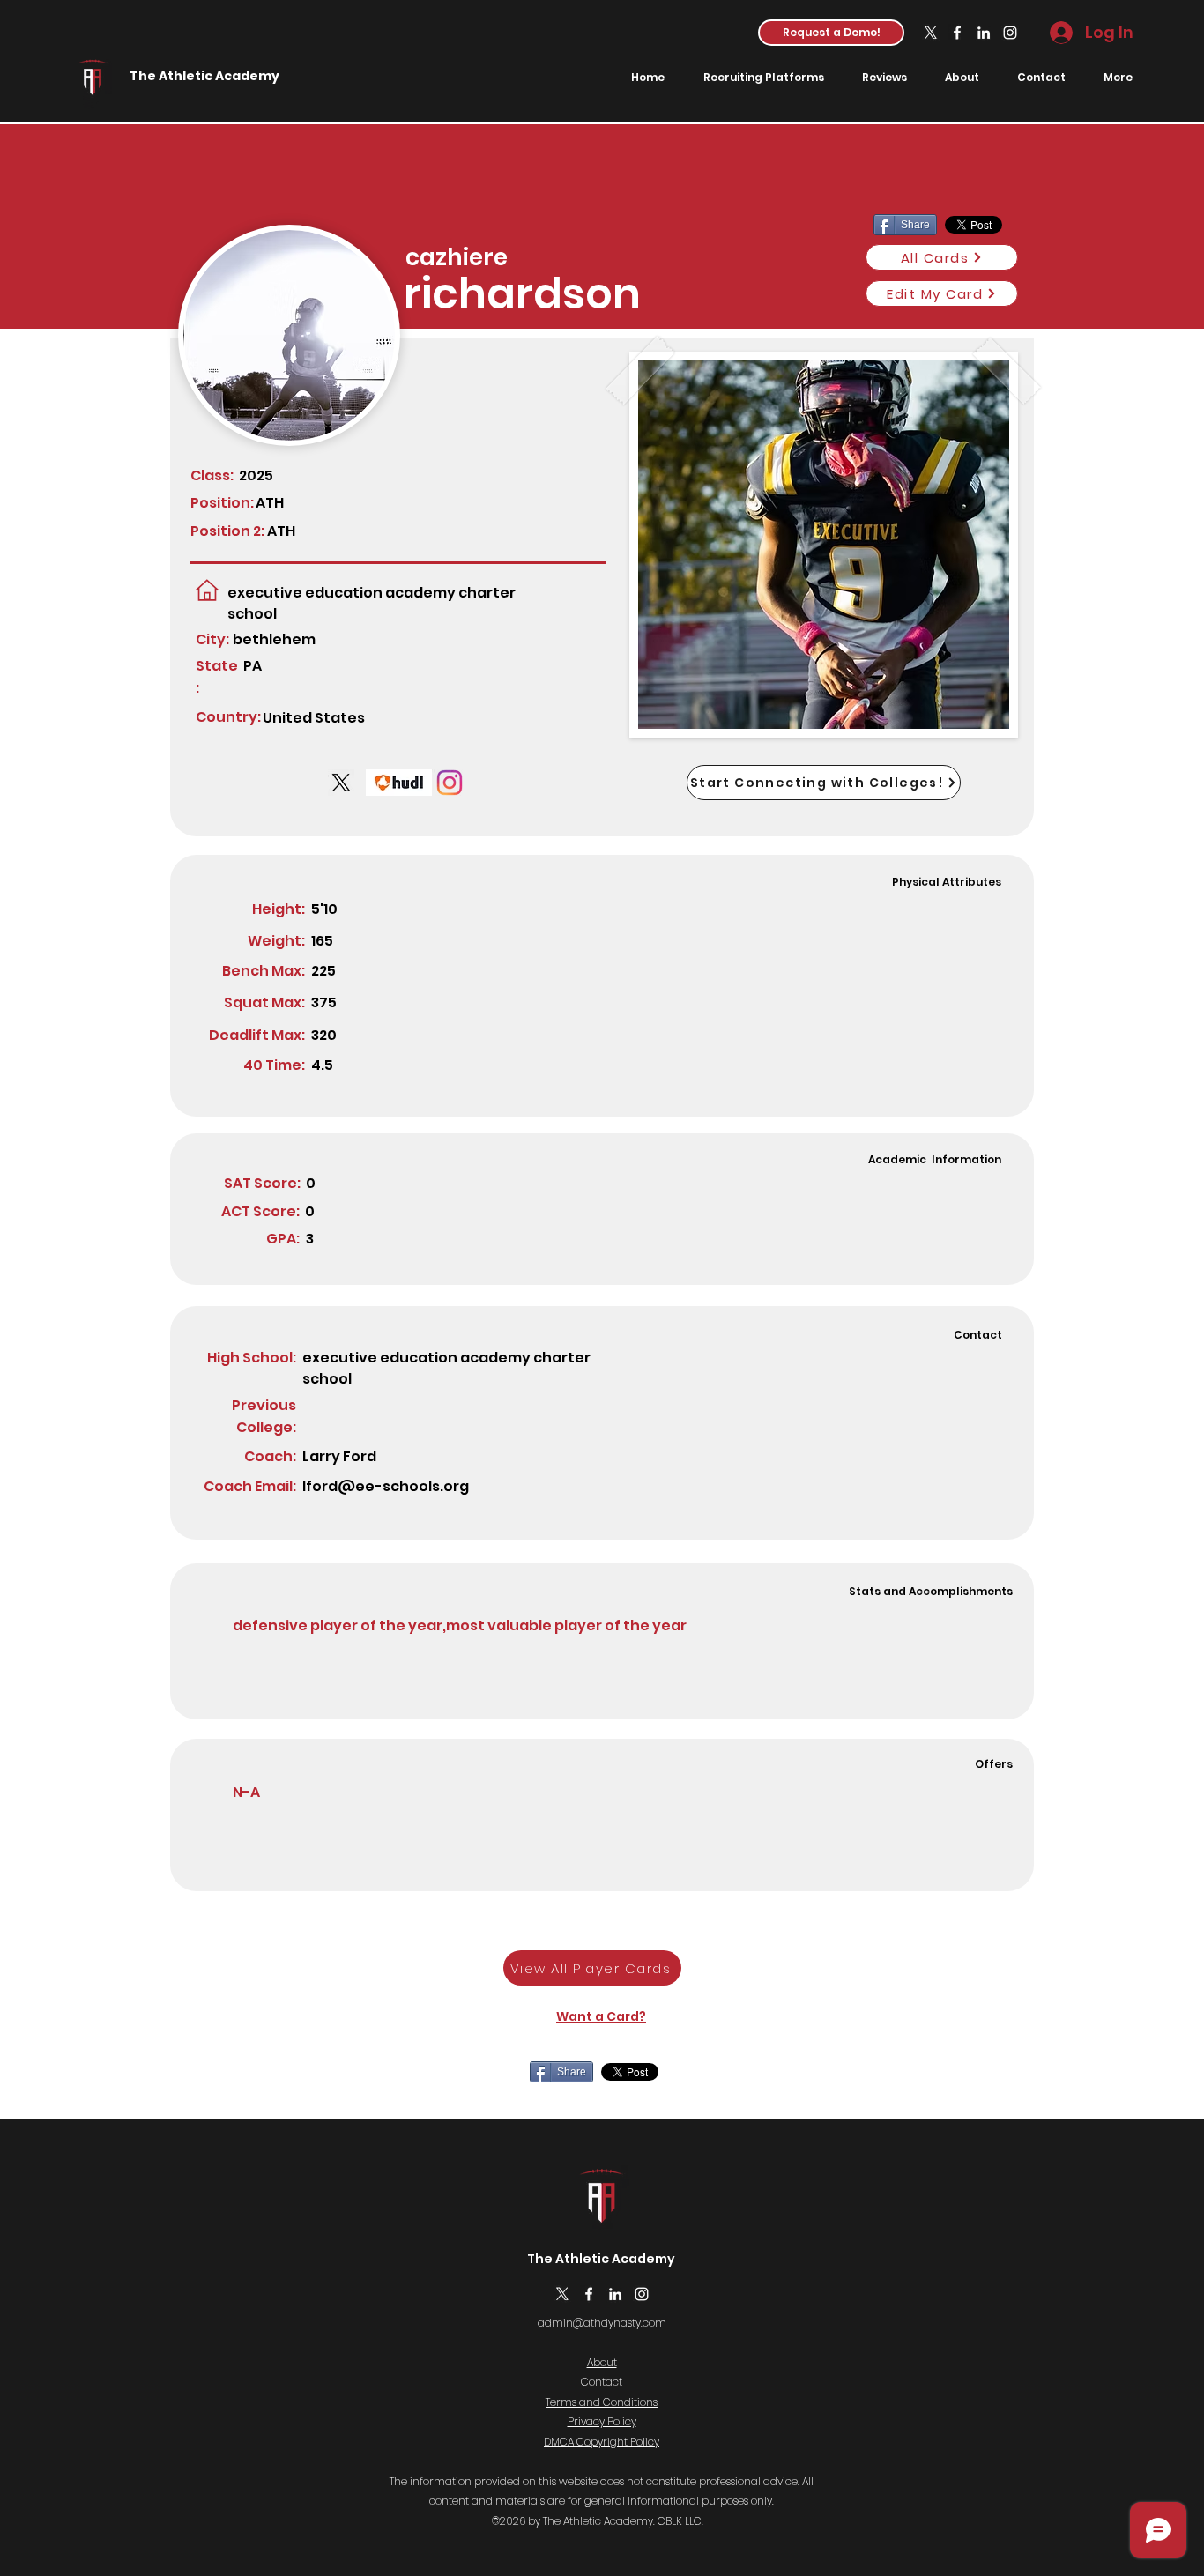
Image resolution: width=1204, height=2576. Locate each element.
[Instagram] (1010, 33)
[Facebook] (957, 33)
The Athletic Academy (204, 76)
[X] (931, 33)
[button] (831, 33)
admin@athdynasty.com (602, 2323)
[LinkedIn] (984, 33)
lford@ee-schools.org (386, 1486)
